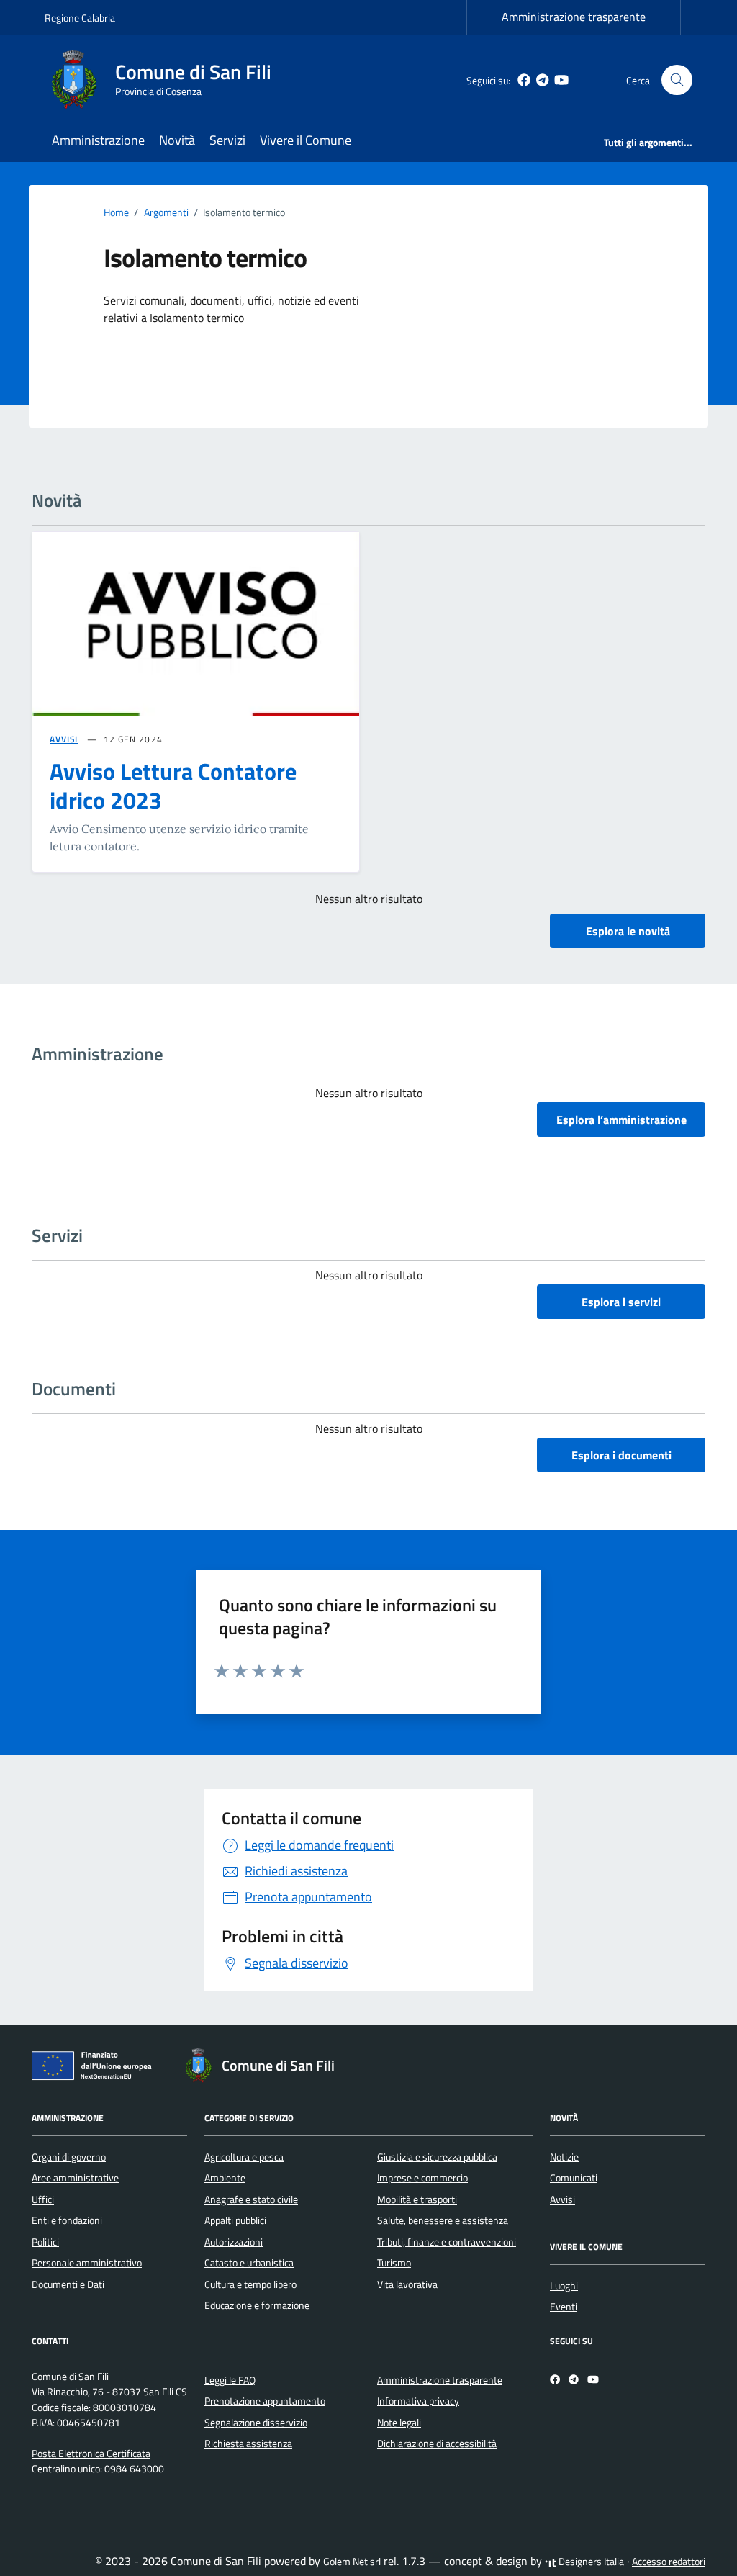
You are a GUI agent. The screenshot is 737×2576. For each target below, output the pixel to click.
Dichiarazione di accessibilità (437, 2444)
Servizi (227, 140)
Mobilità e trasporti (417, 2199)
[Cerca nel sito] (677, 80)
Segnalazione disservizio (256, 2423)
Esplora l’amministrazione (621, 1120)
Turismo (394, 2263)
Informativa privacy (418, 2401)
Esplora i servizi (621, 1302)
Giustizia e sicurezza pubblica (437, 2157)
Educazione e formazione (257, 2305)
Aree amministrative (75, 2178)
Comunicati (574, 2178)
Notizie (564, 2157)
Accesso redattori (669, 2562)
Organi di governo (69, 2157)
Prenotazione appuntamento (265, 2401)
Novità (177, 140)
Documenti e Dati (68, 2284)
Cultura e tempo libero (250, 2284)
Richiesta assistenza (248, 2444)
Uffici (43, 2199)
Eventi (564, 2307)
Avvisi (562, 2199)
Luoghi (564, 2286)
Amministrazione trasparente (574, 17)
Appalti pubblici (235, 2220)
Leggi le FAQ (230, 2380)
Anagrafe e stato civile (251, 2199)
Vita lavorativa (407, 2284)
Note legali (399, 2423)
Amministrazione (98, 140)
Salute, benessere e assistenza (443, 2220)
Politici (45, 2242)
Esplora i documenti (621, 1455)
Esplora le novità (628, 931)
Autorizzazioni (234, 2242)
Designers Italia (590, 2562)
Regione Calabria (80, 18)
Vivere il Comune (306, 140)
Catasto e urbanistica (249, 2263)
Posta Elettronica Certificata (91, 2454)
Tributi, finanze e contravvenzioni (447, 2242)
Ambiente (225, 2178)
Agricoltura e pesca (244, 2157)
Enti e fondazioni (67, 2220)
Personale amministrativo (87, 2263)
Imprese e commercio (422, 2178)
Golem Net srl (352, 2562)
